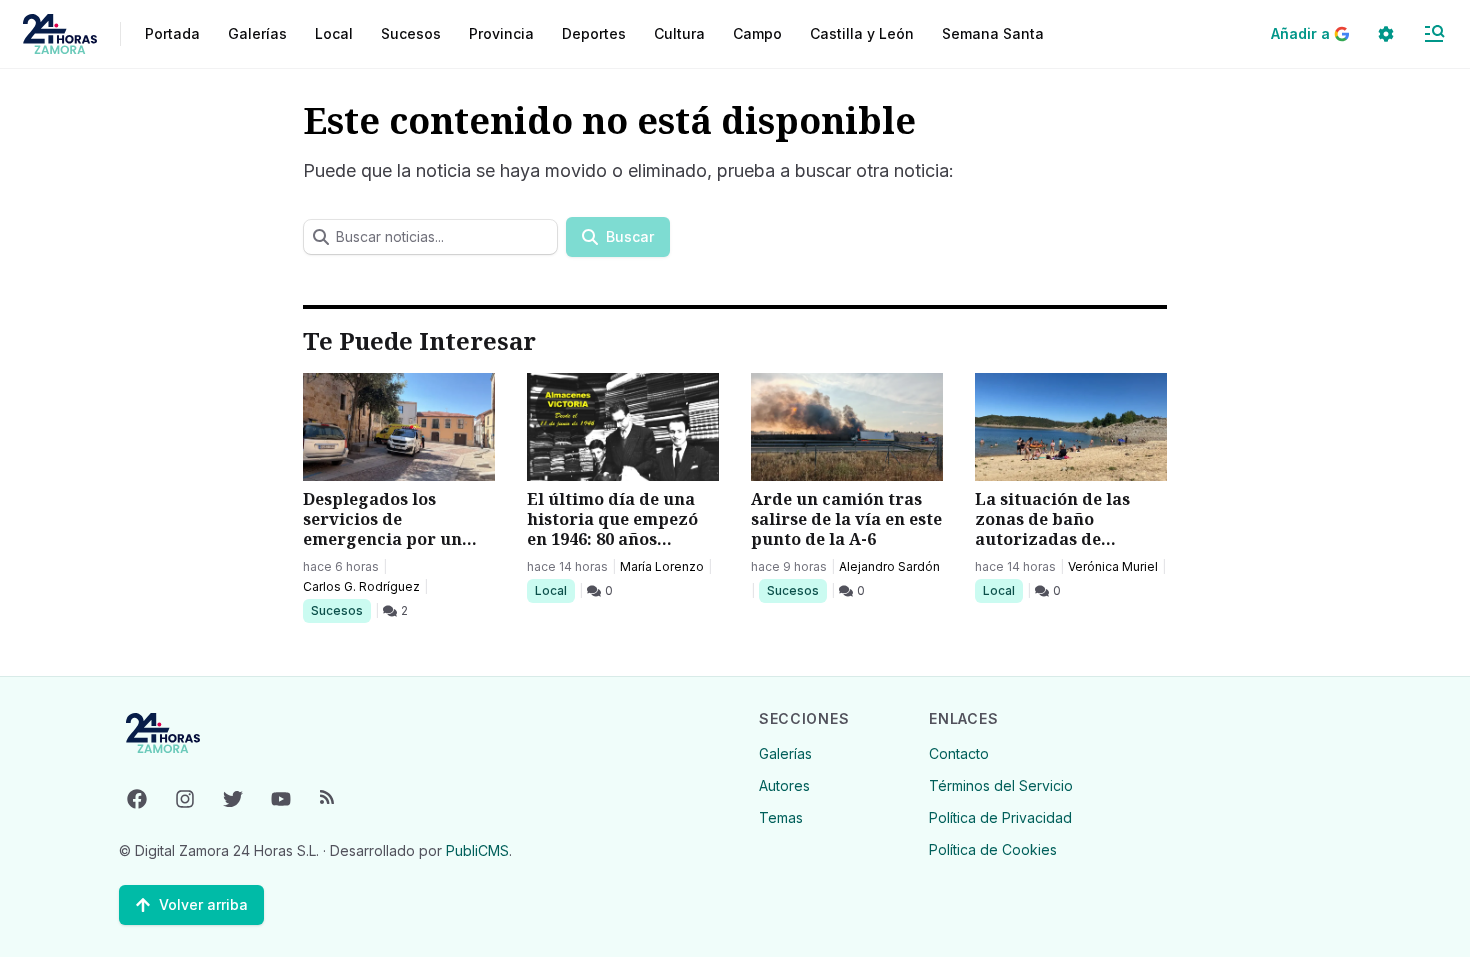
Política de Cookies (993, 849)
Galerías (257, 33)
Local (554, 590)
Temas (781, 817)
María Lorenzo (662, 566)
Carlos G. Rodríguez (361, 586)
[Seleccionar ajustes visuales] (1386, 34)
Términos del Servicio (1001, 785)
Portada (172, 33)
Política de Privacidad (1000, 817)
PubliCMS (477, 850)
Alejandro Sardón (889, 566)
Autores (784, 785)
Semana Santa (993, 33)
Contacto (959, 753)
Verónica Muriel (1113, 566)
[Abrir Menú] (1434, 34)
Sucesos (340, 610)
